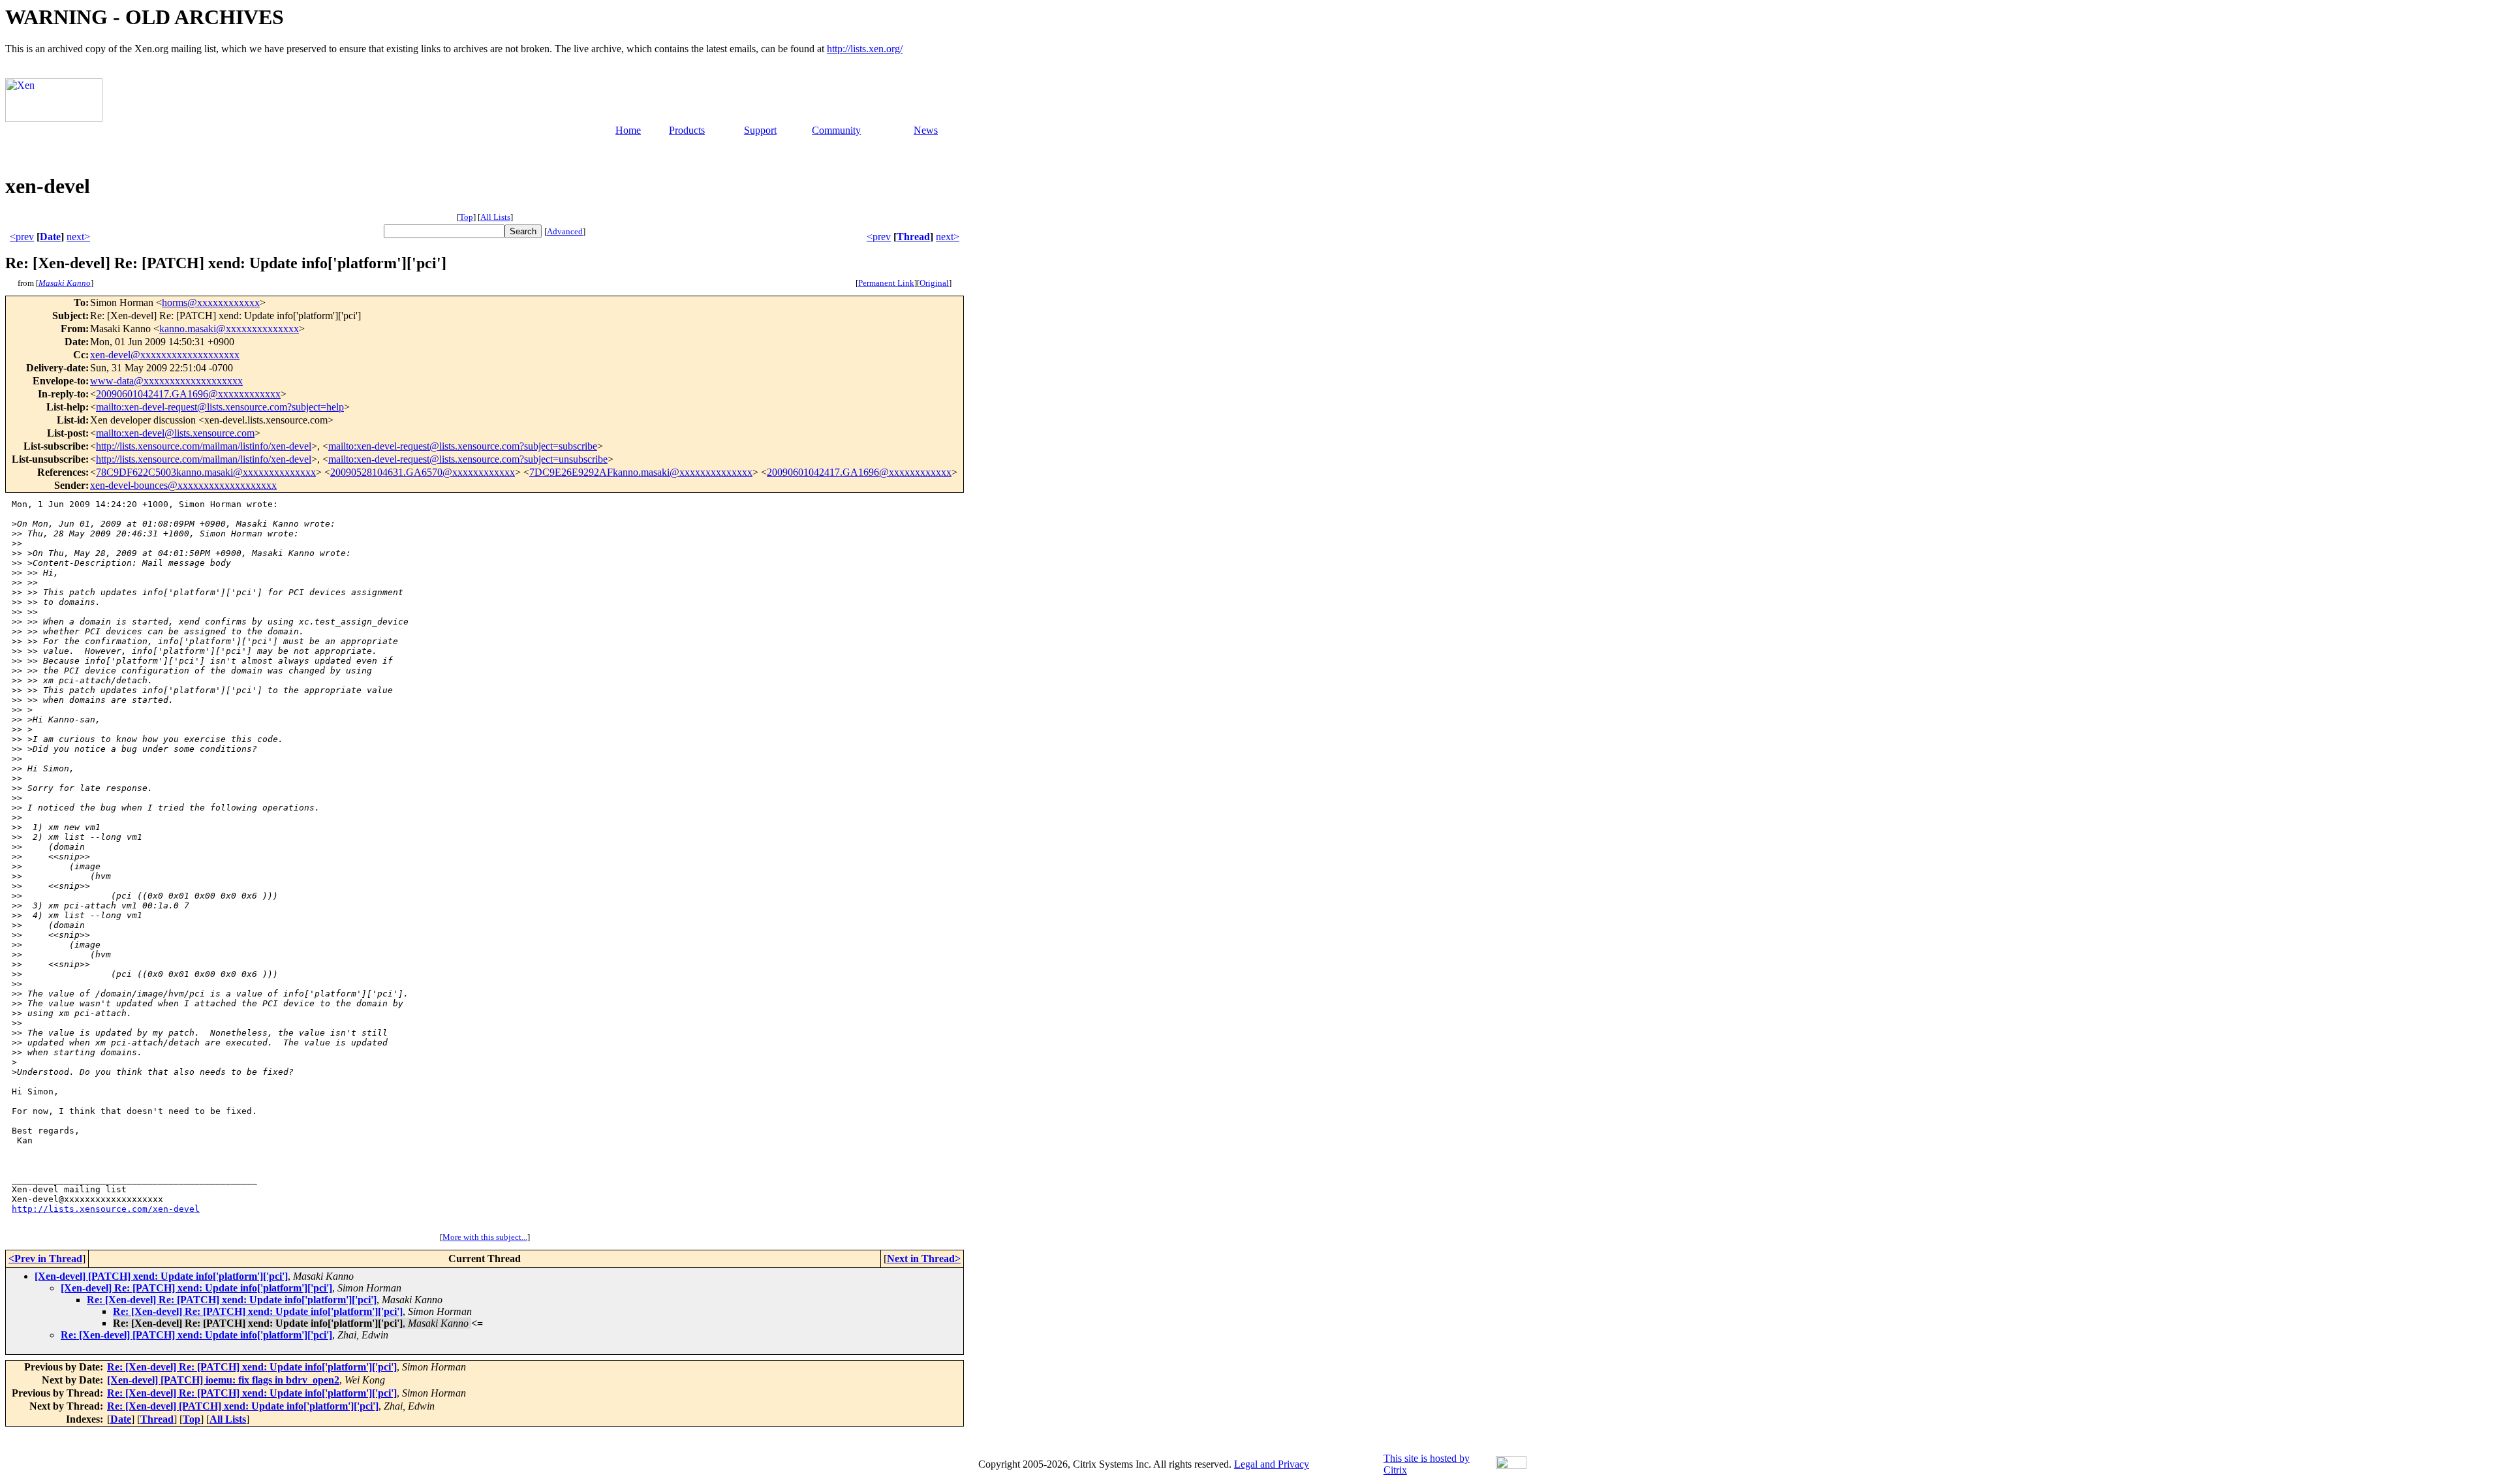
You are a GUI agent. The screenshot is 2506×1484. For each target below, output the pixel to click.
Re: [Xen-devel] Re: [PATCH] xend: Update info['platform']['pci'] (232, 1300)
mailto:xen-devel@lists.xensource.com (175, 433)
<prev (22, 237)
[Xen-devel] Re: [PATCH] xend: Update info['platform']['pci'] (196, 1288)
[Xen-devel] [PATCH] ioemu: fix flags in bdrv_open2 (223, 1380)
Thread (913, 237)
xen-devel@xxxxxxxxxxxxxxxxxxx (165, 355)
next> (78, 237)
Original (934, 283)
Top (466, 217)
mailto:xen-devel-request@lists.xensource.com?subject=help (220, 407)
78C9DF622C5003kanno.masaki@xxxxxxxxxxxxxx (206, 472)
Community (836, 130)
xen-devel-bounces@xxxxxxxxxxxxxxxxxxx (183, 485)
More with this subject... (485, 1237)
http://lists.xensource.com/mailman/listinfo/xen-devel (204, 446)
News (926, 130)
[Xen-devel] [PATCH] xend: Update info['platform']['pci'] (161, 1276)
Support (760, 130)
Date (50, 237)
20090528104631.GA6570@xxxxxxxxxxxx (423, 472)
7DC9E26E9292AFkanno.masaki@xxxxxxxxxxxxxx (641, 472)
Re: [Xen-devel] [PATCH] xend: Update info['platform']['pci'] (196, 1335)
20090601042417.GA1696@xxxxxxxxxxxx (188, 394)
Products (687, 130)
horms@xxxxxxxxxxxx (211, 302)
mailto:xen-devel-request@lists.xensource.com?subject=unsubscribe (468, 459)
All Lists (495, 217)
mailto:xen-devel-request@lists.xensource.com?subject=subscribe (463, 446)
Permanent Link (886, 283)
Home (628, 130)
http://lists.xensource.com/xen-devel (106, 1209)
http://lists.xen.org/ (865, 49)
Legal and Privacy (1272, 1464)
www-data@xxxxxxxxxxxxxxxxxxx (166, 381)
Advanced (565, 231)
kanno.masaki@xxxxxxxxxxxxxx (229, 329)
